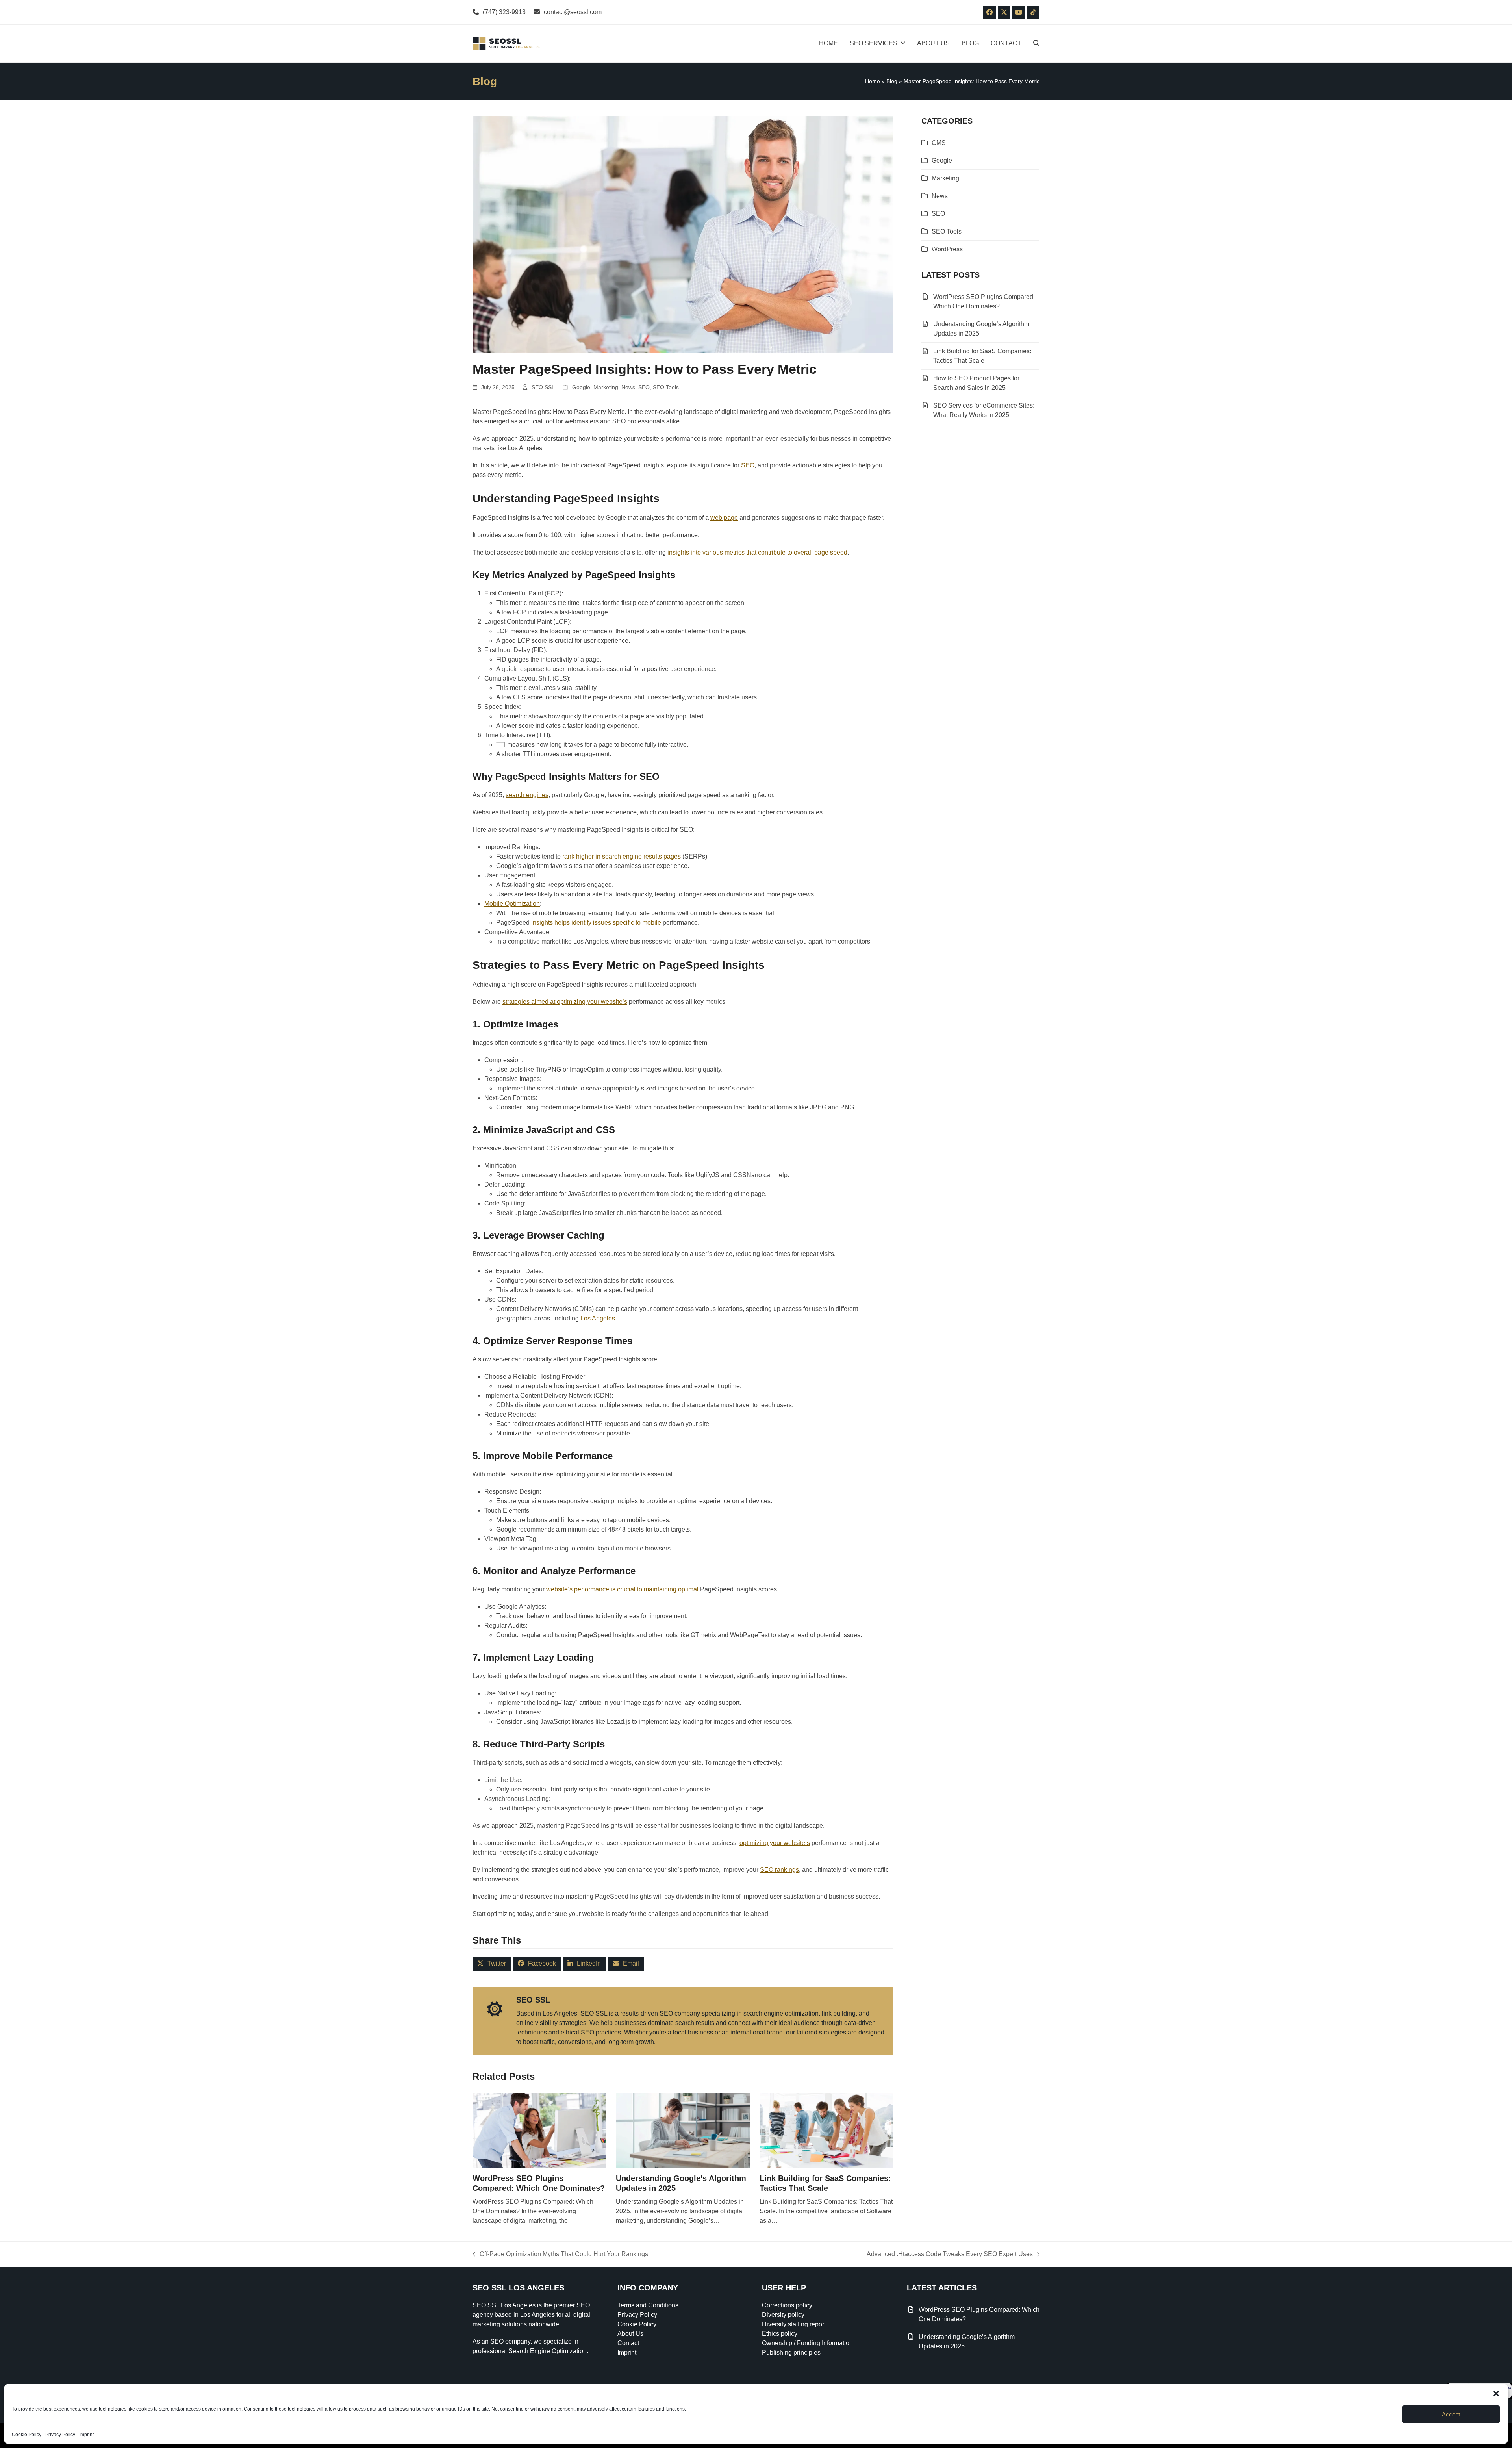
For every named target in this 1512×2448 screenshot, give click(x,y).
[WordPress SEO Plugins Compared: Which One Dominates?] (539, 2130)
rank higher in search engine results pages (622, 856)
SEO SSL (543, 387)
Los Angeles (598, 1318)
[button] (1496, 2394)
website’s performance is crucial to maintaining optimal (622, 1589)
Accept (1451, 2414)
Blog (892, 81)
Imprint (86, 2435)
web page (724, 518)
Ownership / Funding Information (807, 2343)
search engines (527, 795)
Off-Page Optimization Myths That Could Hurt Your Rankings (560, 2255)
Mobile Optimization (512, 904)
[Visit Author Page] (495, 2008)
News (628, 387)
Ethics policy (780, 2334)
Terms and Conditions (648, 2305)
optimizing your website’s (775, 1843)
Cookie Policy (27, 2435)
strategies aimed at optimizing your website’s (565, 1002)
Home (873, 81)
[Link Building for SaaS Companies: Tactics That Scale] (826, 2130)
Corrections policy (787, 2305)
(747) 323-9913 (504, 12)
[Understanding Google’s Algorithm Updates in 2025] (683, 2130)
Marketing (606, 387)
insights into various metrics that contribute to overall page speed (757, 552)
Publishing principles (791, 2352)
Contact (628, 2343)
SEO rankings (779, 1870)
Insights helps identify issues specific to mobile (596, 923)
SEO (644, 387)
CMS (939, 143)
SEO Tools (666, 387)
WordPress (947, 249)
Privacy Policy (60, 2435)
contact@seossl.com (573, 12)
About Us (630, 2334)
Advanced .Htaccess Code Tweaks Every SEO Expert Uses (950, 2255)
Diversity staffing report (794, 2324)
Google (581, 387)
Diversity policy (783, 2315)
